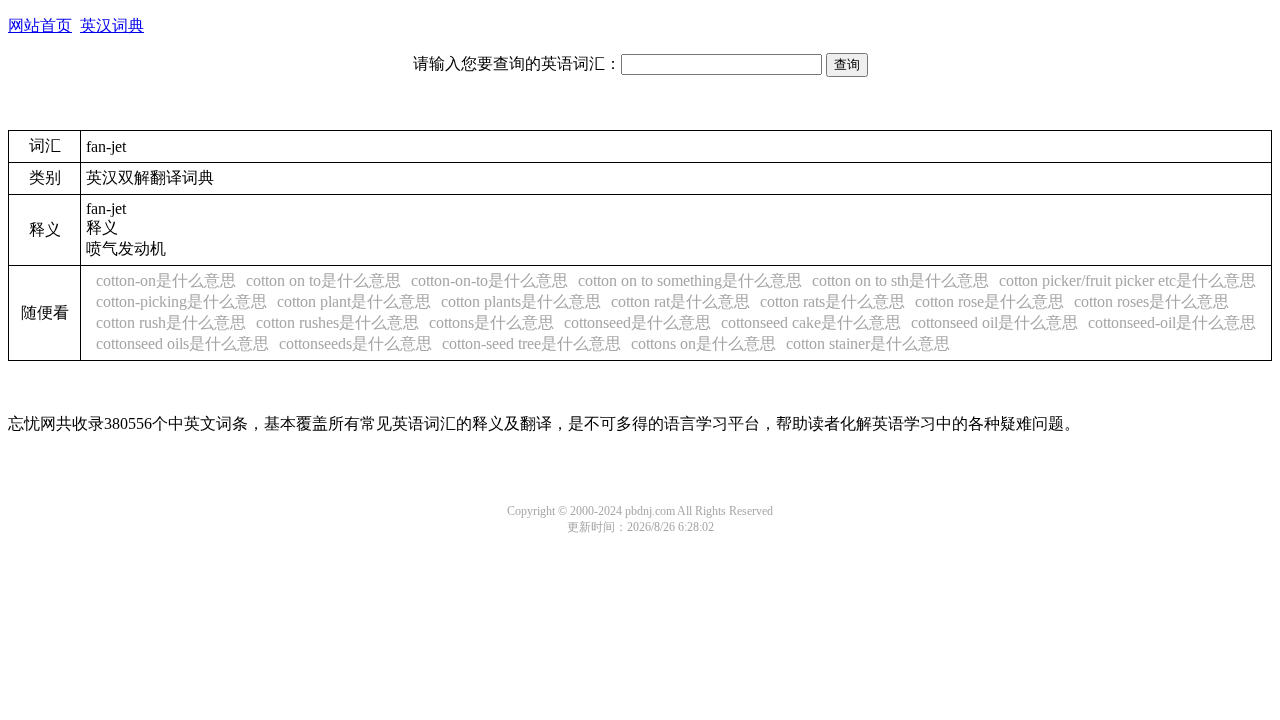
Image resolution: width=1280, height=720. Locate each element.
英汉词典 (112, 25)
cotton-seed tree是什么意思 (531, 343)
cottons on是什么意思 (703, 343)
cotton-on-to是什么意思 (489, 280)
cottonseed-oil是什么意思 (1172, 322)
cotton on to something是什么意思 (690, 280)
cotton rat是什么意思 (680, 301)
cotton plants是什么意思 (521, 301)
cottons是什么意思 (491, 322)
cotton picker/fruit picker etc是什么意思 (1127, 280)
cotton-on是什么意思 (166, 280)
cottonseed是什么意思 (637, 322)
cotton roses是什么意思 (1151, 301)
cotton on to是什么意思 (323, 280)
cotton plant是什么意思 (354, 301)
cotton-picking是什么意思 (181, 301)
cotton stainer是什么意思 (868, 343)
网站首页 (40, 25)
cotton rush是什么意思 (171, 322)
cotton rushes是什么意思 (337, 322)
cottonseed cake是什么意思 (811, 322)
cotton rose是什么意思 (989, 301)
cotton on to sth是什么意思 (900, 280)
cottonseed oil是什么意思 (994, 322)
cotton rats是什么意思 (832, 301)
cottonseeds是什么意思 (355, 343)
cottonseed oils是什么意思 (182, 343)
